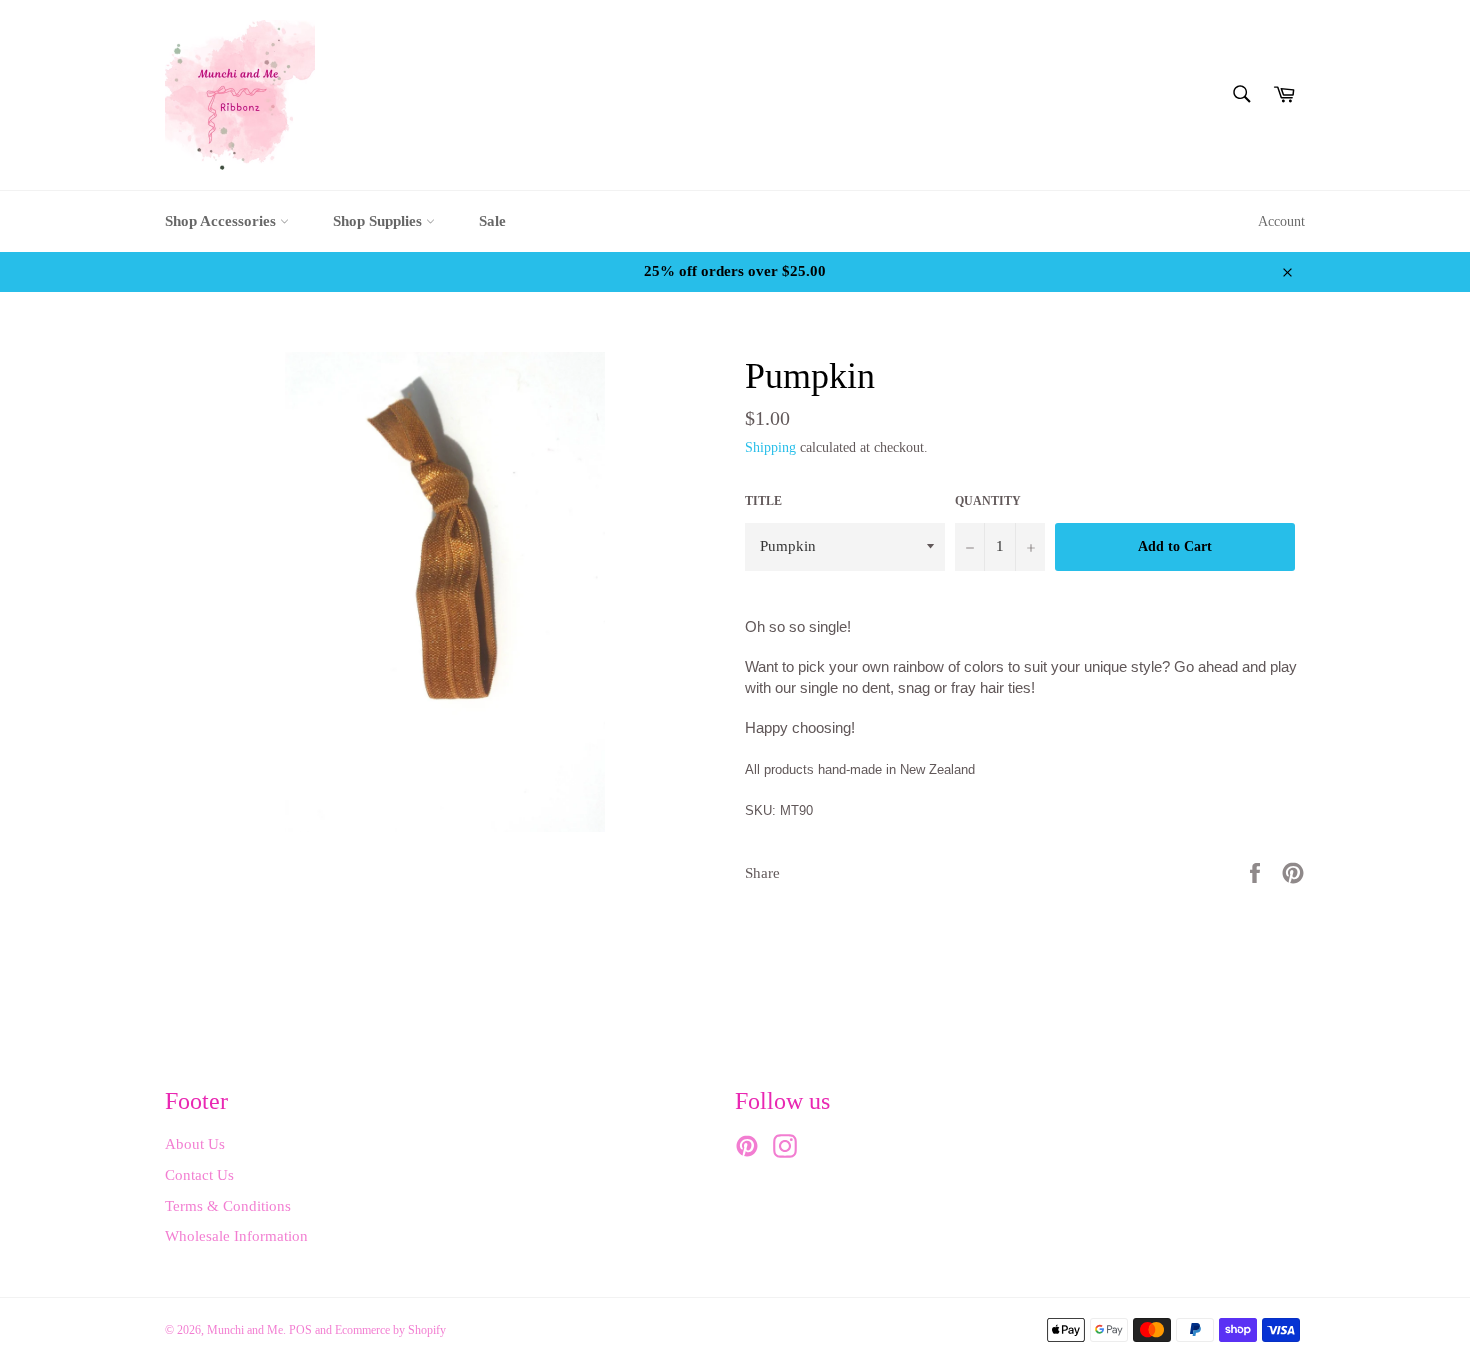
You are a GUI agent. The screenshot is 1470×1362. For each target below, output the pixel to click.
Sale (492, 221)
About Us (195, 1144)
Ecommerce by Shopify (390, 1330)
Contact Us (199, 1175)
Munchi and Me (245, 1330)
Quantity (988, 501)
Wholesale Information (236, 1236)
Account (1281, 221)
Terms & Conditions (228, 1206)
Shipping (770, 447)
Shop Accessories (222, 221)
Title (763, 501)
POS (300, 1330)
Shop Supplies (379, 221)
